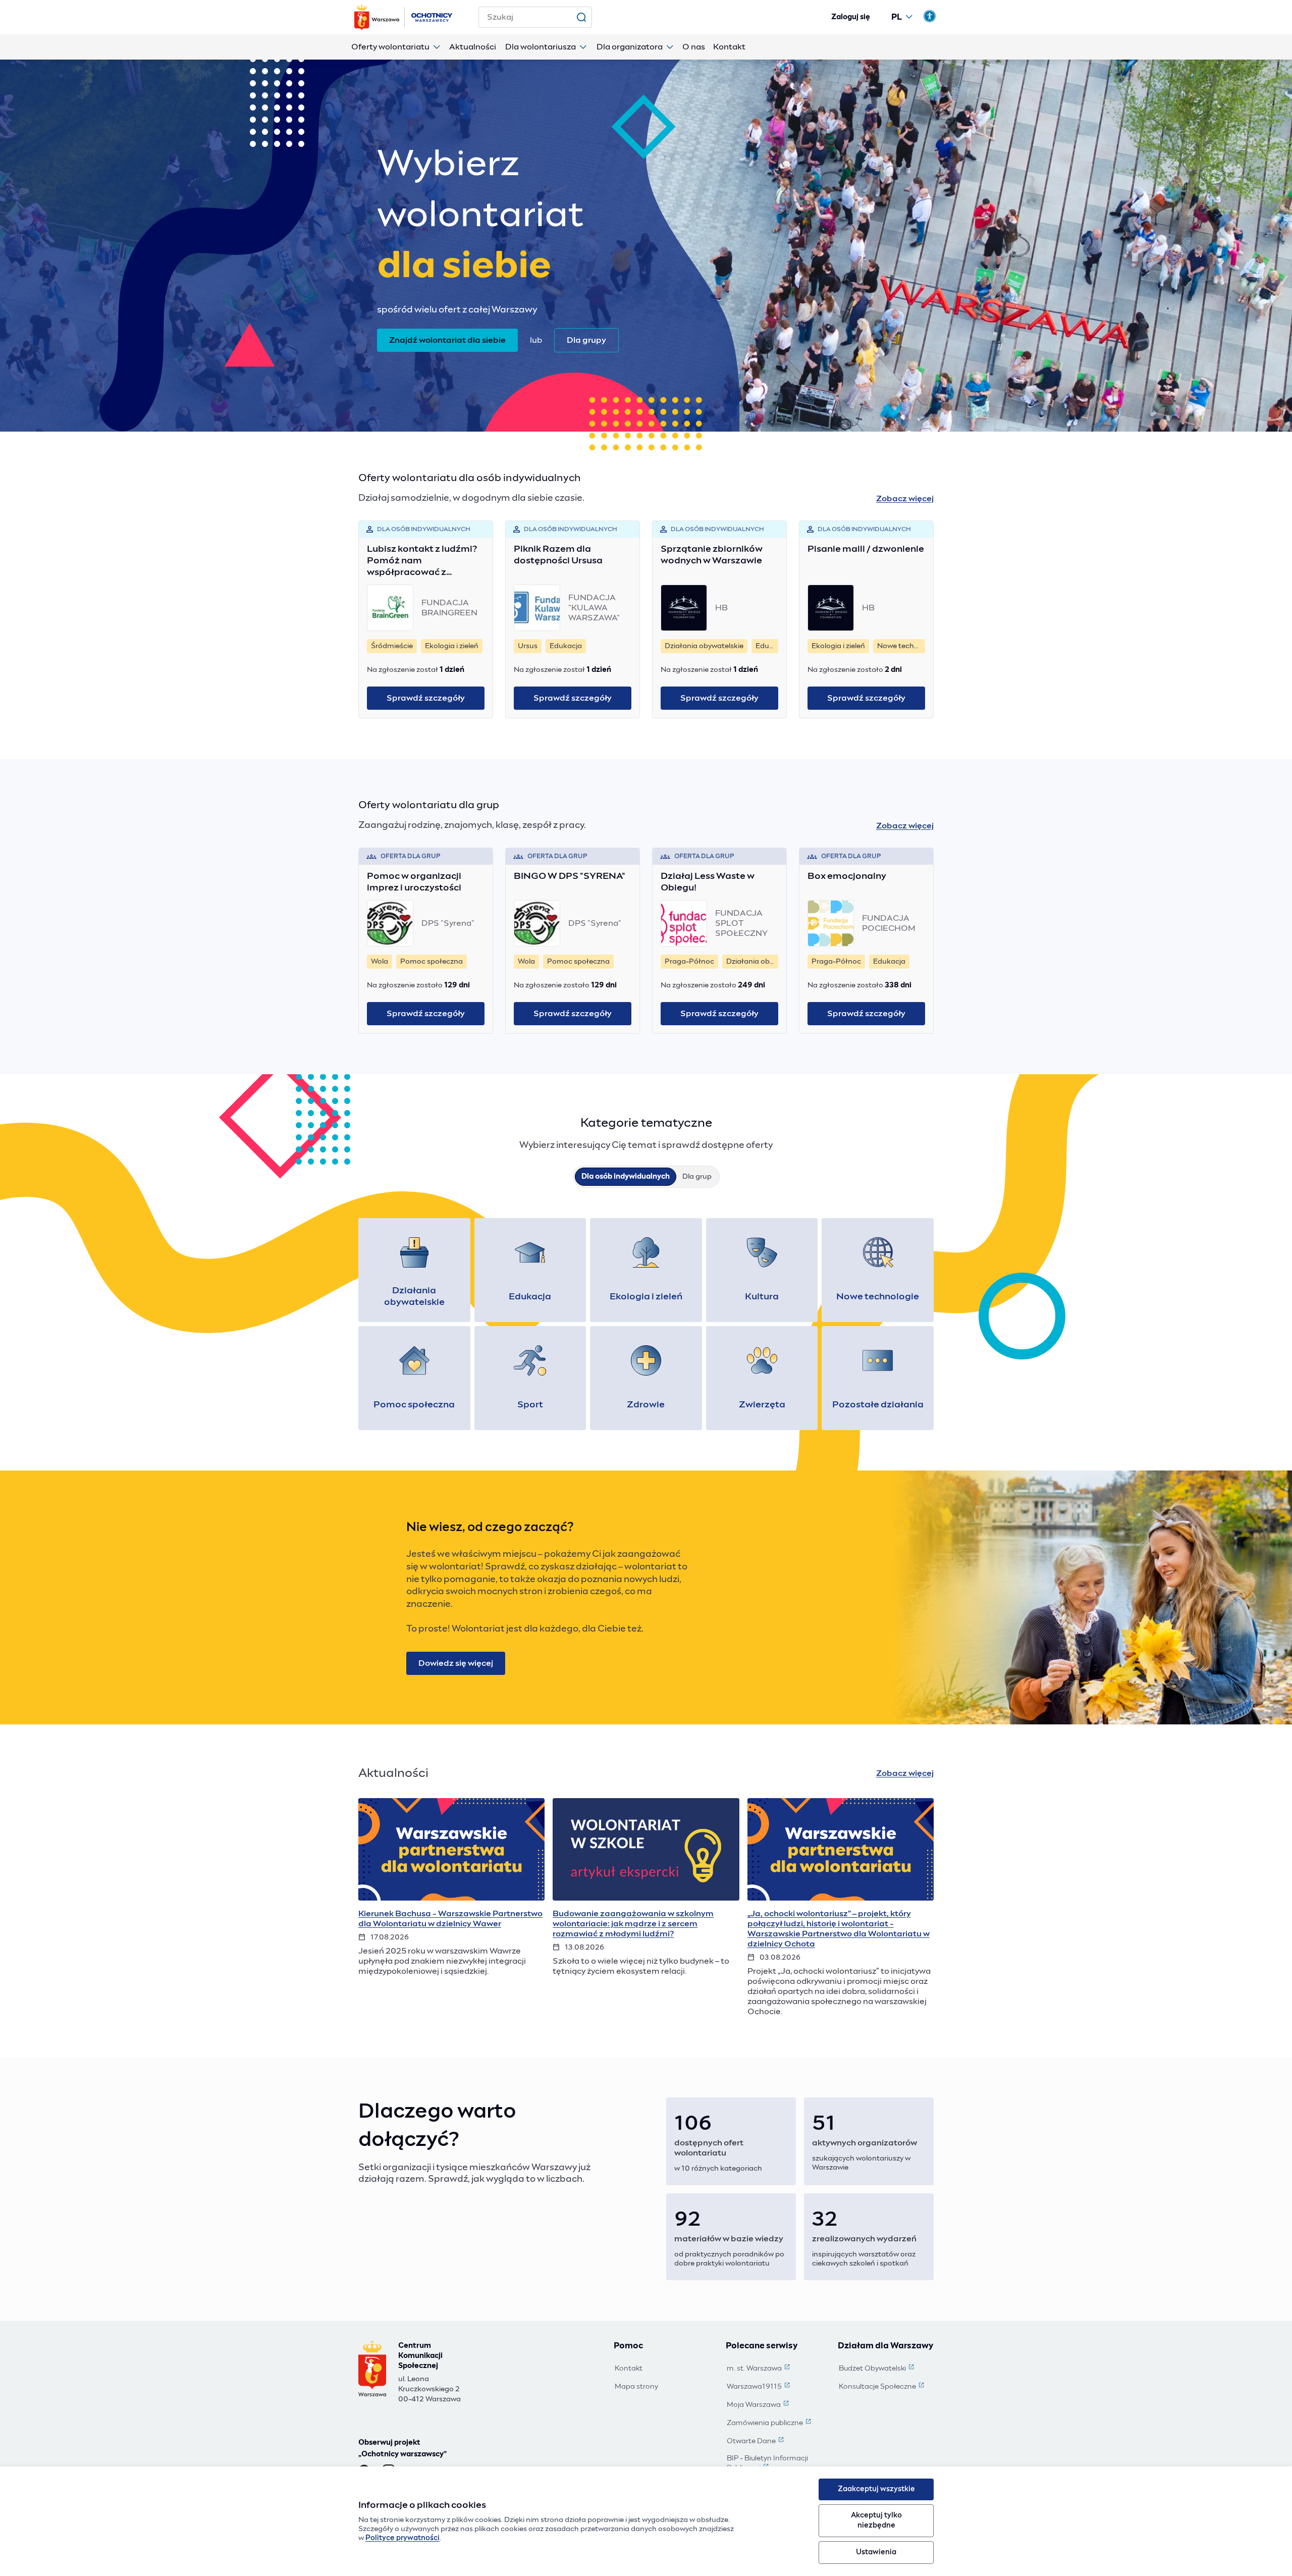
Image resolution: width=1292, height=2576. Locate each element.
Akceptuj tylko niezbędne (876, 2520)
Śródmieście (392, 646)
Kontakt (629, 2369)
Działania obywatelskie (704, 646)
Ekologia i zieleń (452, 646)
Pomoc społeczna (432, 962)
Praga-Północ (689, 962)
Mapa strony (636, 2387)
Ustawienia (876, 2552)
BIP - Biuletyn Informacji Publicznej (775, 2464)
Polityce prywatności (402, 2538)
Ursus (528, 646)
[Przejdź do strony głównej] (404, 17)
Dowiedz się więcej (456, 1663)
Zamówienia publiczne (770, 2424)
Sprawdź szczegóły (426, 698)
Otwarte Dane (756, 2442)
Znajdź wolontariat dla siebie (447, 340)
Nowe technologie (901, 646)
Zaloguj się (851, 17)
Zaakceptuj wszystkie (876, 2489)
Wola (380, 962)
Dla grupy (586, 340)
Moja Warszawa (759, 2405)
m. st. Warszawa (759, 2369)
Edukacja (566, 646)
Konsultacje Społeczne (882, 2387)
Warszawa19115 (759, 2387)
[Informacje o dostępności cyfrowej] (930, 16)
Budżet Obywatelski (877, 2369)
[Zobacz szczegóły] (451, 1907)
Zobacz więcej (905, 499)
